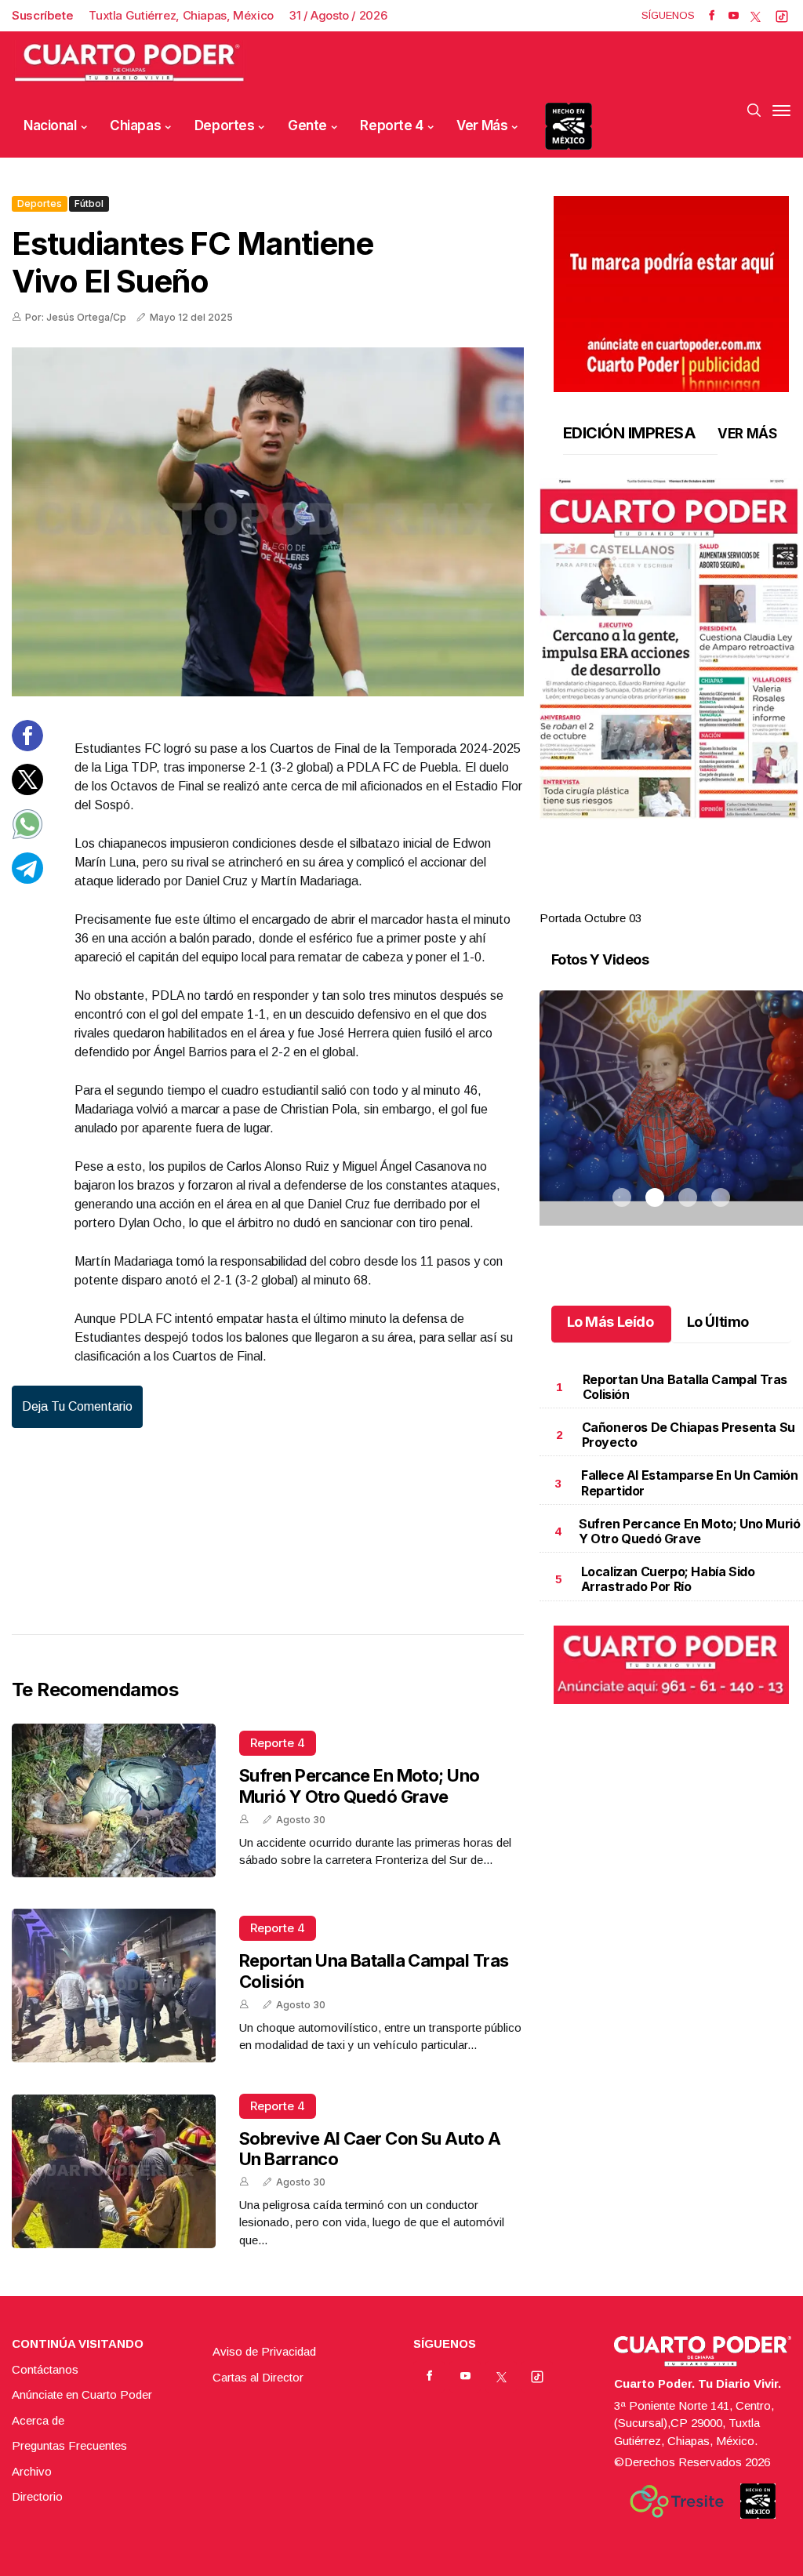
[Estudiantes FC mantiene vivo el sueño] (268, 522)
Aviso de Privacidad (264, 2351)
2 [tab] (655, 899)
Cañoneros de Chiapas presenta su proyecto (689, 1435)
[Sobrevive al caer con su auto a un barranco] (114, 2171)
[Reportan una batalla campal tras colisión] (114, 1986)
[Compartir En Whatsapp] (27, 836)
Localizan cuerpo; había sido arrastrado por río (668, 1579)
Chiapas (135, 125)
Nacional (50, 125)
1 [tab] (622, 899)
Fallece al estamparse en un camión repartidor (689, 1482)
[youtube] (734, 16)
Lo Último (718, 1322)
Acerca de (38, 2420)
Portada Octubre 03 (590, 918)
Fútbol (89, 203)
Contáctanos (45, 2369)
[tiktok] (782, 16)
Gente (307, 125)
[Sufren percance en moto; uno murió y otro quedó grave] (114, 1800)
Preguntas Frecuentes (69, 2445)
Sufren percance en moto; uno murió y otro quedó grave (360, 1786)
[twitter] (756, 16)
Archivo (32, 2471)
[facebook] (712, 16)
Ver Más (482, 125)
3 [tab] (688, 899)
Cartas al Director (258, 2377)
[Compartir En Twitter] (27, 791)
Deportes (225, 125)
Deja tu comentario (77, 1406)
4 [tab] (721, 899)
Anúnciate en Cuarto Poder (82, 2394)
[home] (129, 63)
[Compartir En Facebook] (27, 747)
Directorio (37, 2496)
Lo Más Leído (610, 1322)
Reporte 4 (391, 125)
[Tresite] (677, 2502)
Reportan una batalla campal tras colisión (685, 1387)
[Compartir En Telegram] (27, 879)
